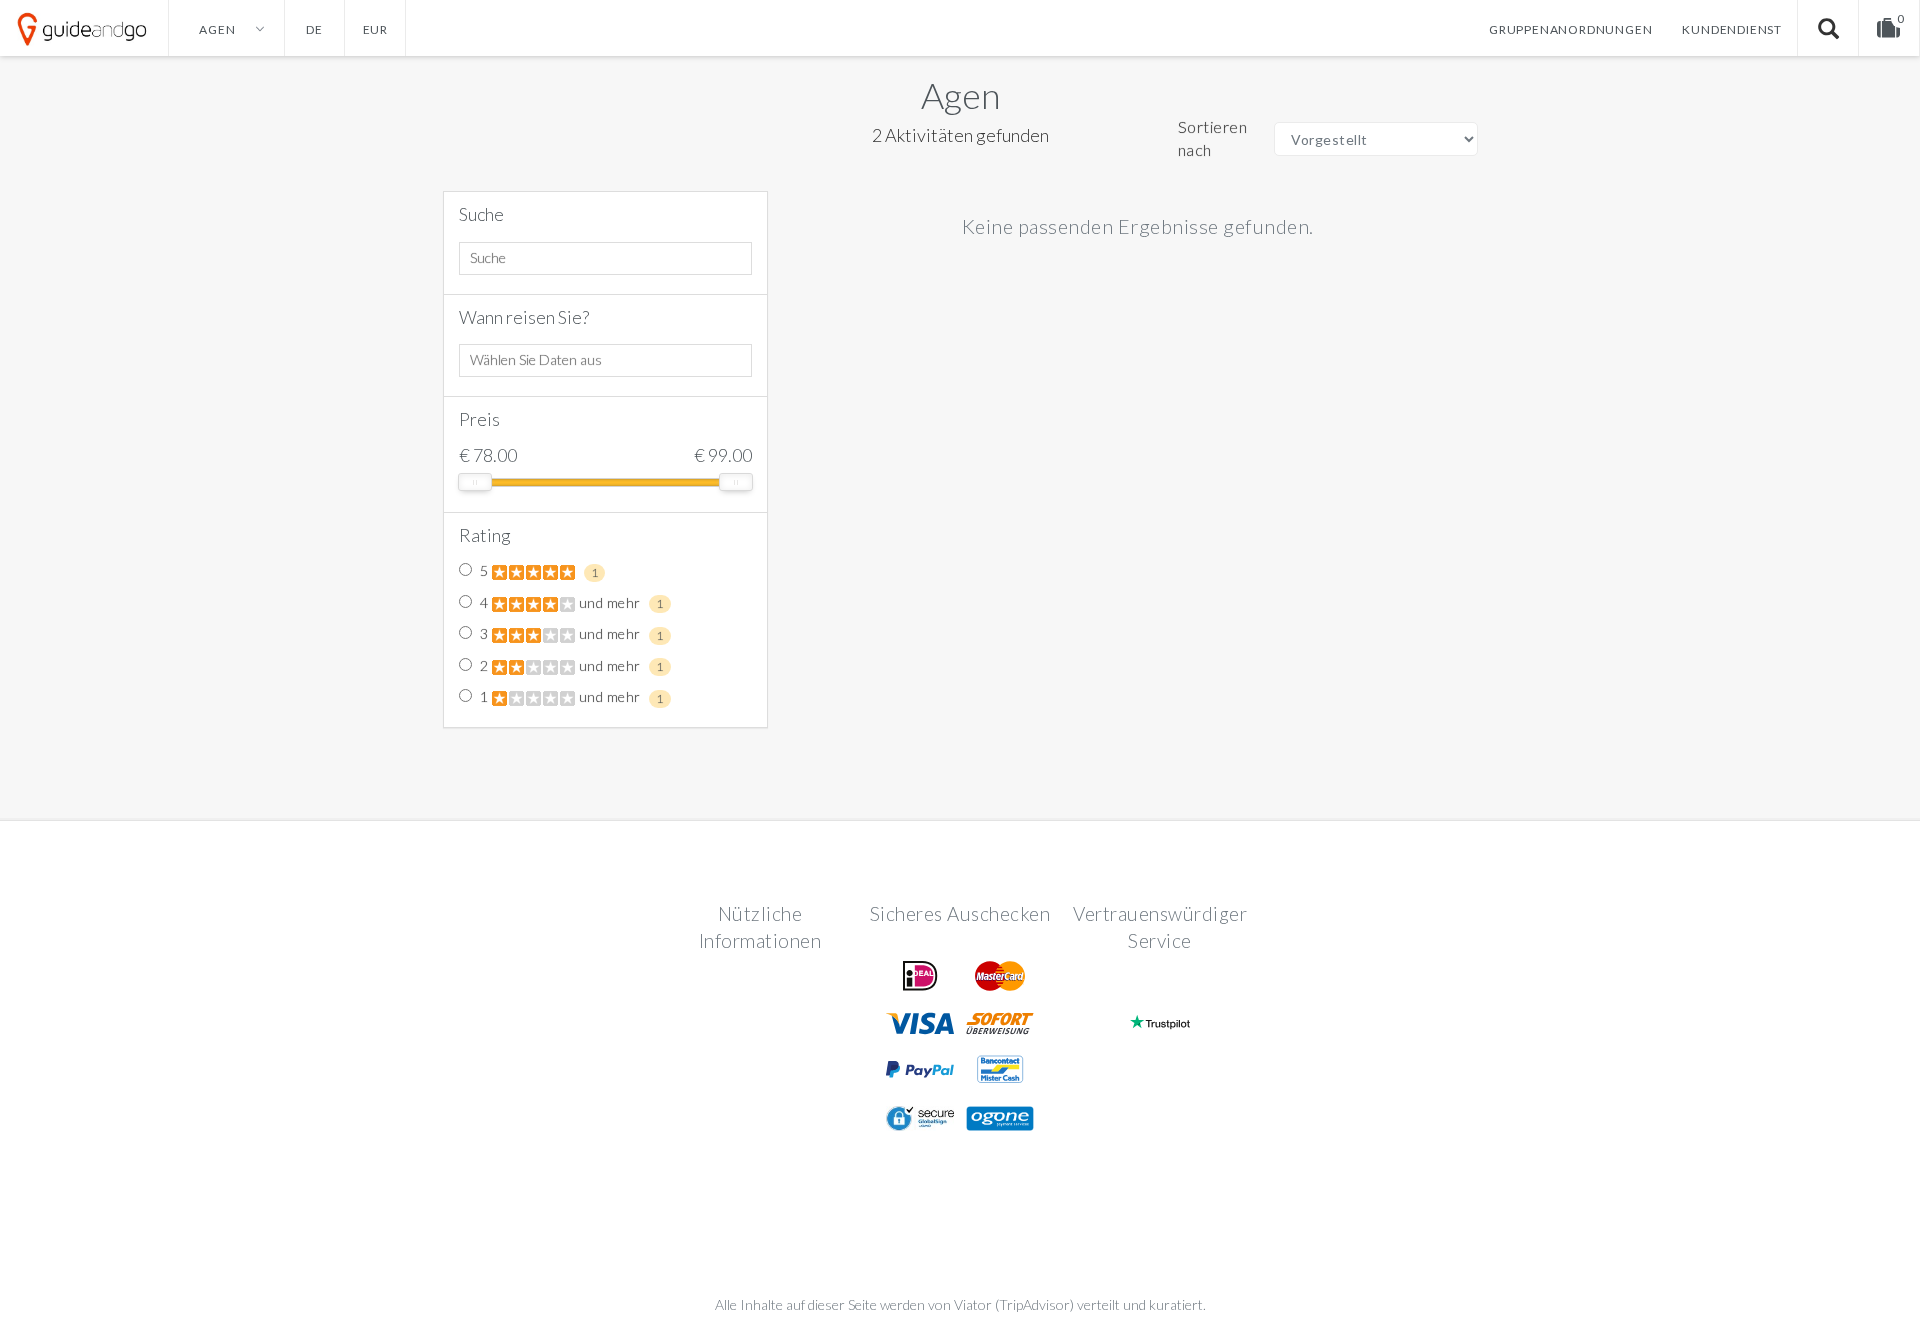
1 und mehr (570, 697)
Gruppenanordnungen (1570, 29)
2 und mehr (570, 666)
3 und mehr (570, 634)
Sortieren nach (1213, 138)
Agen (960, 95)
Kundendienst (1732, 29)
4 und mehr (570, 603)
